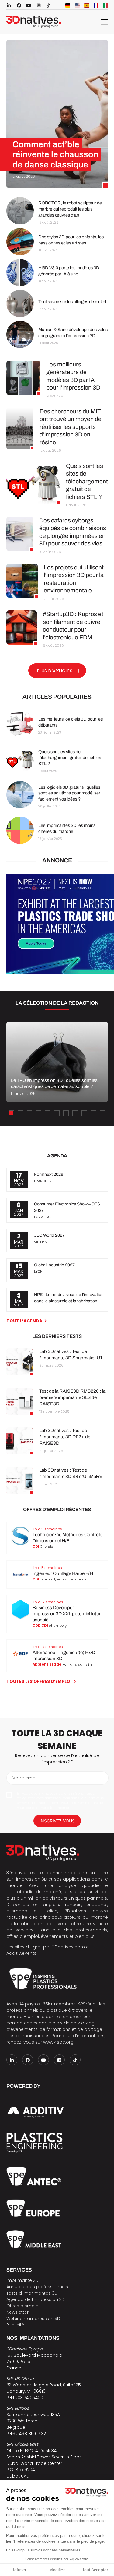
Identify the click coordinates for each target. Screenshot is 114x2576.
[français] (96, 5)
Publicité (15, 2325)
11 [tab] (102, 1113)
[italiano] (105, 5)
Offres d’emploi (23, 2306)
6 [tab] (57, 1113)
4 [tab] (39, 1113)
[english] (77, 5)
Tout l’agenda (24, 1321)
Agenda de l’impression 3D (36, 2299)
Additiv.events (21, 1953)
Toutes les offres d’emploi (39, 1681)
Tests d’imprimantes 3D (32, 2293)
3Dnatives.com (69, 1947)
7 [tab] (66, 1113)
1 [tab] (11, 1113)
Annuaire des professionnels (37, 2287)
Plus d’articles (55, 671)
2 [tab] (20, 1113)
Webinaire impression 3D (33, 2319)
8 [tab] (75, 1113)
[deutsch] (68, 5)
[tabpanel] (57, 1062)
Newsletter (17, 2312)
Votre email (25, 1778)
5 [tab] (48, 1113)
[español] (87, 5)
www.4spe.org (58, 2042)
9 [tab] (84, 1113)
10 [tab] (93, 1113)
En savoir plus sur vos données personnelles (43, 2550)
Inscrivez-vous (57, 1821)
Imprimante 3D (22, 2280)
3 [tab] (29, 1113)
